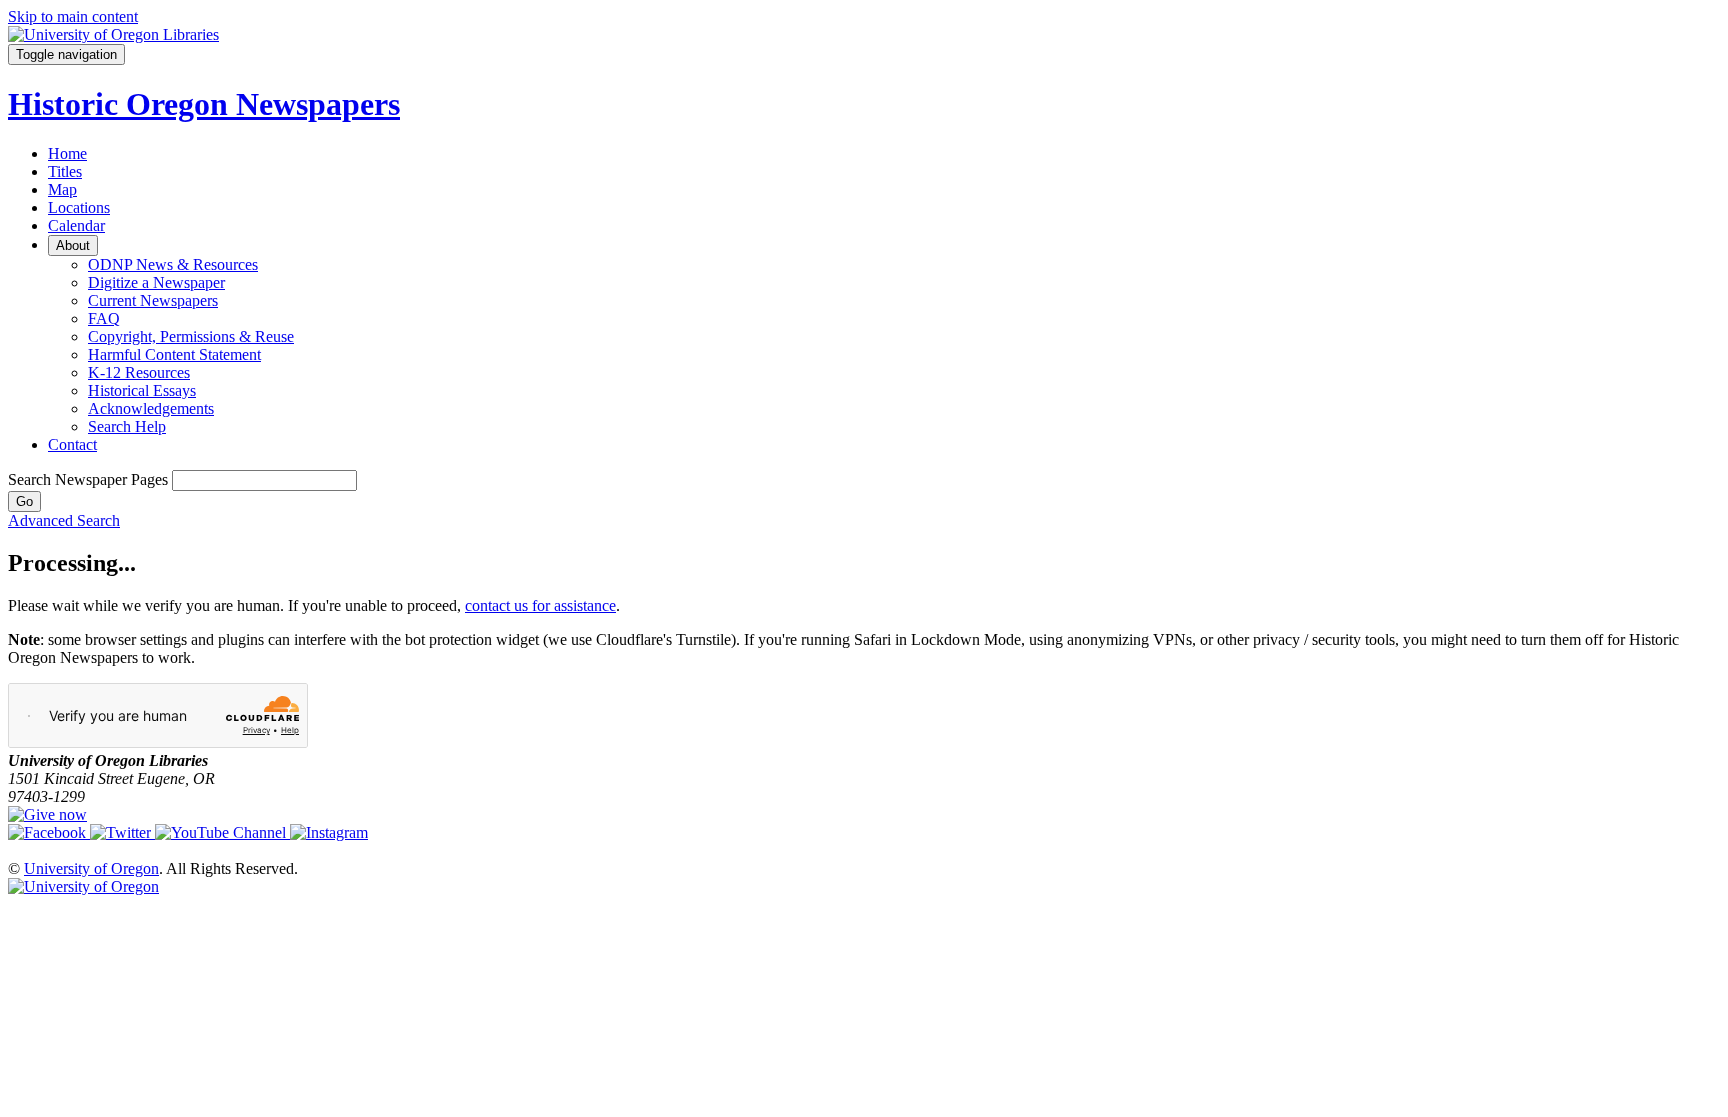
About (73, 245)
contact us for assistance (540, 605)
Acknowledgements (151, 408)
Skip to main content (73, 16)
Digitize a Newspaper (156, 282)
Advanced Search (64, 520)
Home (67, 153)
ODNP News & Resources (173, 264)
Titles (65, 171)
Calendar (76, 225)
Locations (79, 207)
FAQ (104, 318)
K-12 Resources (139, 372)
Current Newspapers (153, 300)
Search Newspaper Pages (88, 479)
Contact (72, 444)
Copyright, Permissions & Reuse (191, 336)
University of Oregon (91, 868)
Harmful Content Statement (174, 354)
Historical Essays (142, 390)
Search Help (127, 426)
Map (62, 189)
